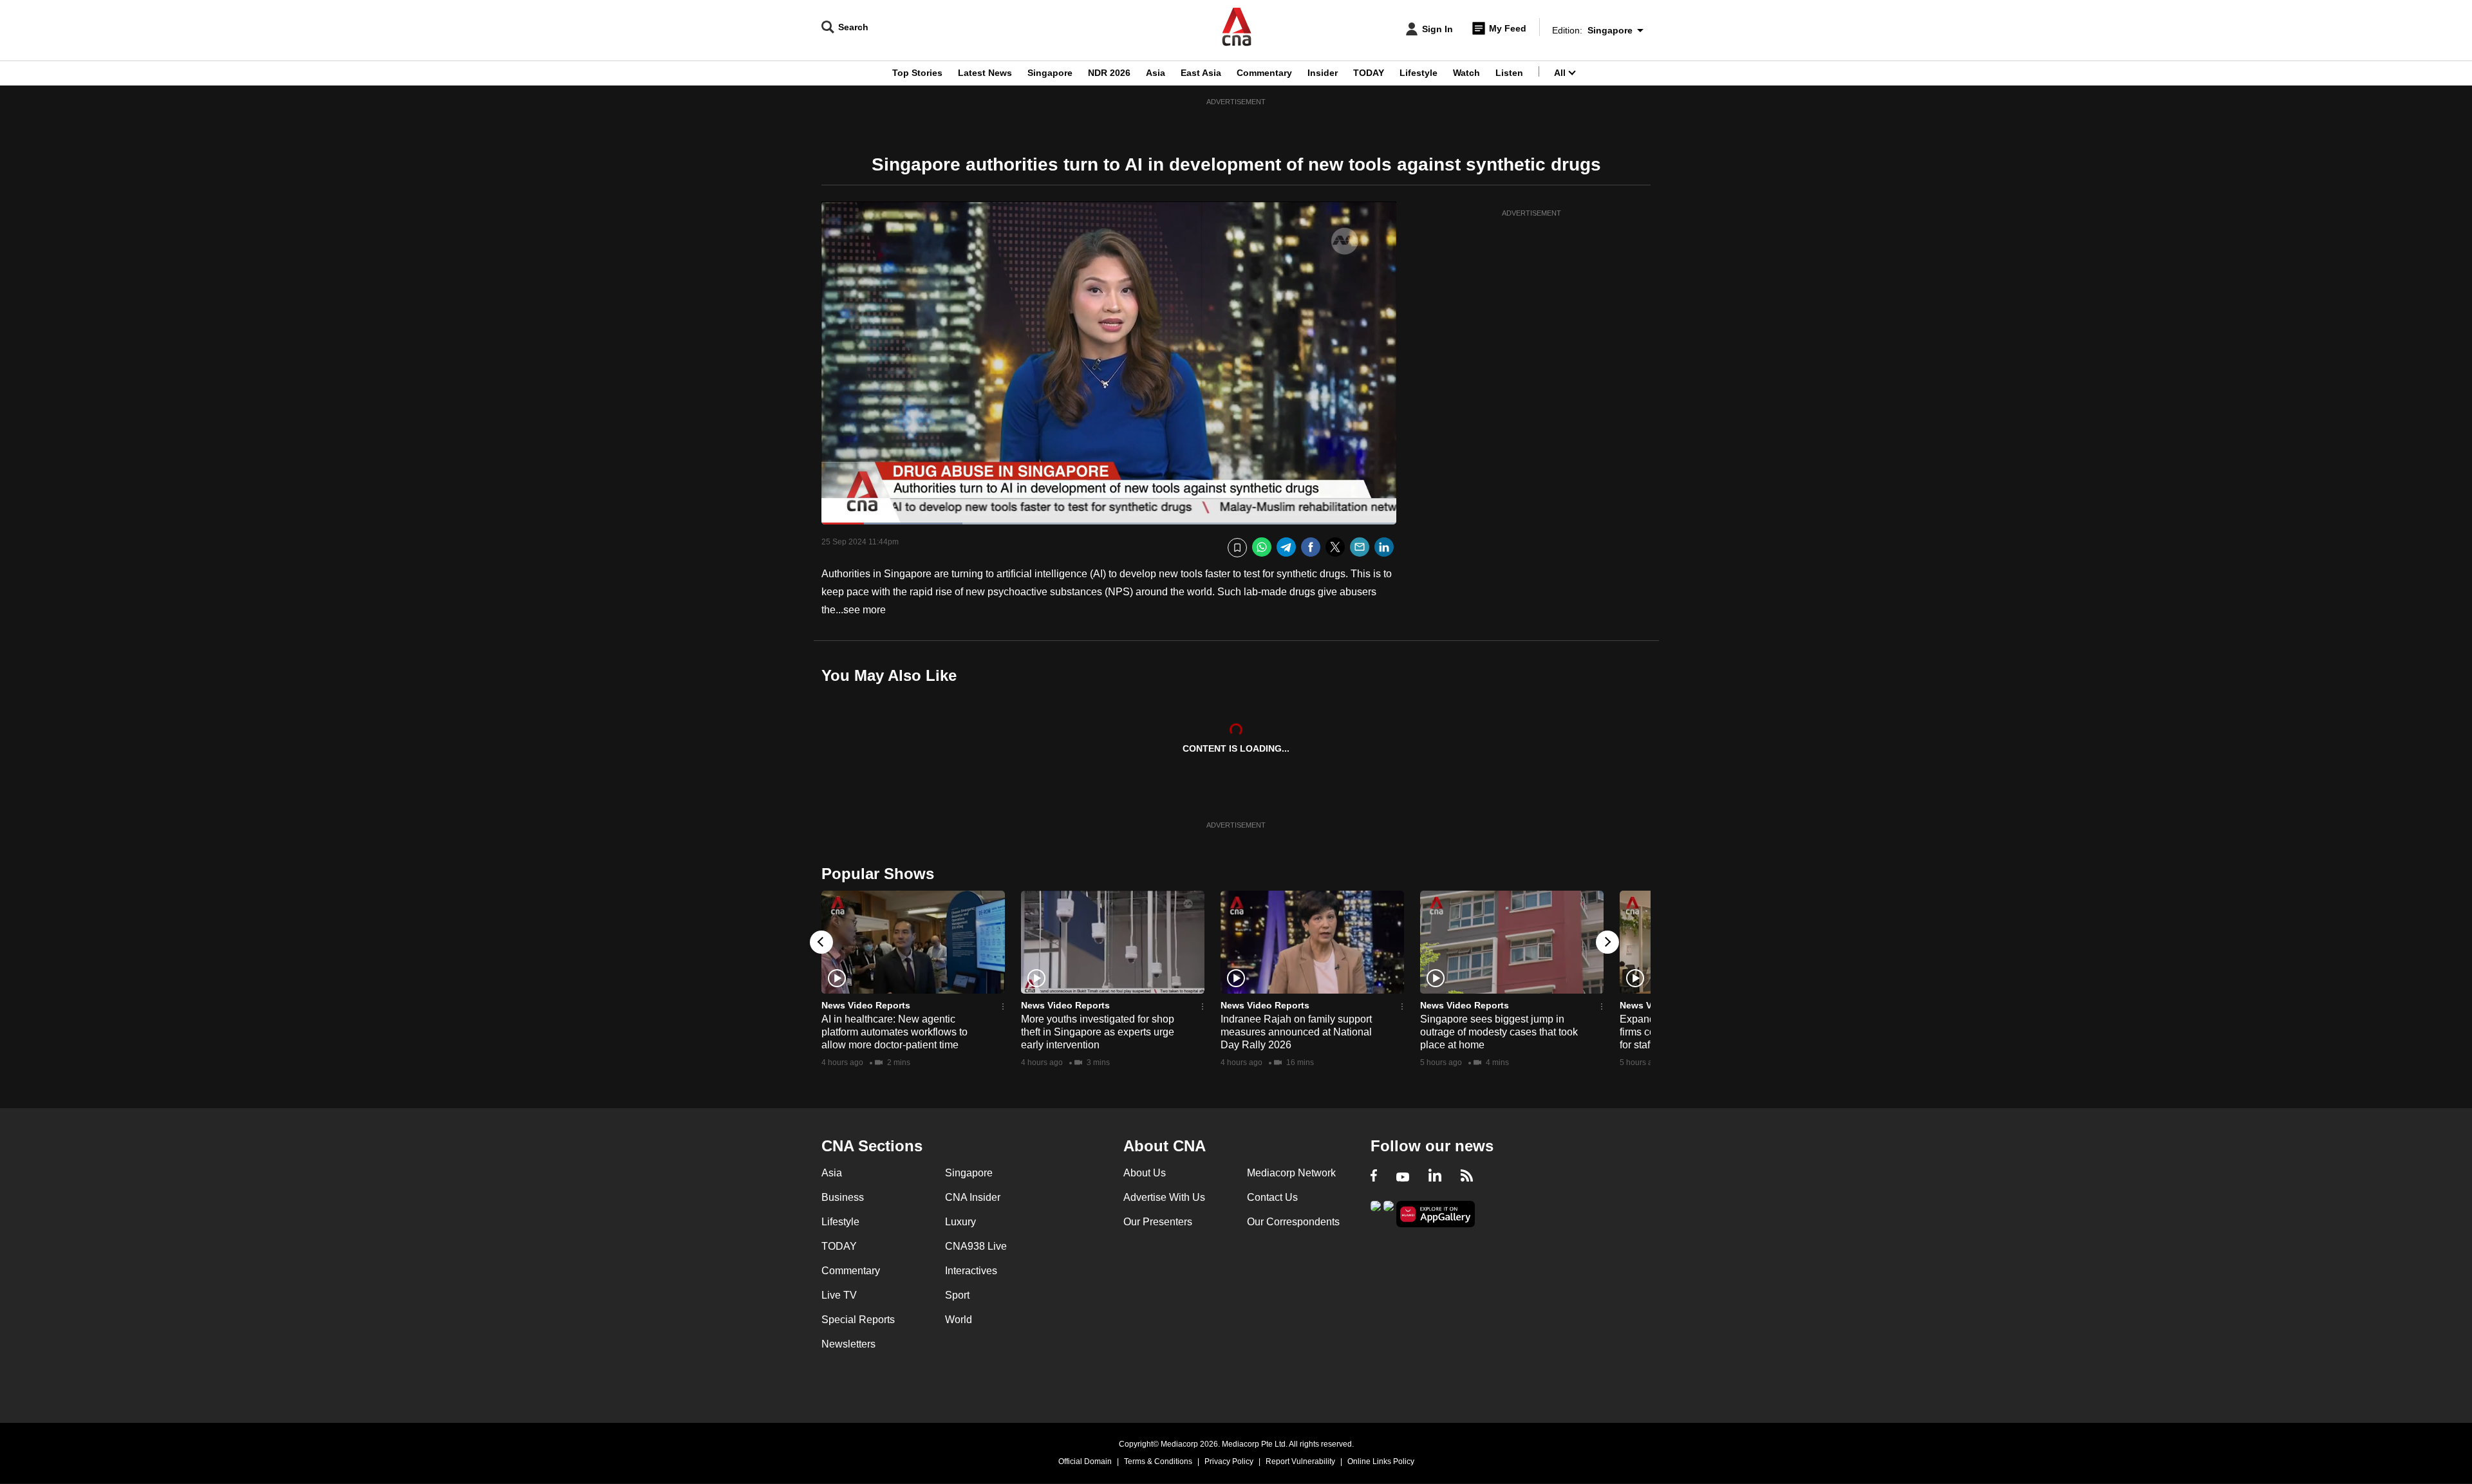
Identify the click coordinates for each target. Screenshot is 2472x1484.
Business (843, 1197)
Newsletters (848, 1344)
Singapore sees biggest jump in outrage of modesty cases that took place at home (1499, 1032)
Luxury (960, 1222)
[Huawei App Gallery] (1436, 1214)
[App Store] (1389, 1213)
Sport (957, 1295)
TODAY (1369, 73)
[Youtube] (1403, 1177)
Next (1607, 942)
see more (865, 610)
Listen (1509, 73)
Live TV (839, 1295)
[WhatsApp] (1262, 547)
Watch (1466, 73)
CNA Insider (973, 1197)
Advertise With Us (1164, 1197)
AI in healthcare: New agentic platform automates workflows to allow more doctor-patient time (894, 1032)
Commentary (1264, 73)
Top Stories (917, 73)
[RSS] (1467, 1177)
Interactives (971, 1271)
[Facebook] (1311, 547)
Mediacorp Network (1291, 1173)
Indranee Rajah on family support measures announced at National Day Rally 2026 (1296, 1032)
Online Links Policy (1381, 1461)
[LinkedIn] (1384, 547)
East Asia (1201, 73)
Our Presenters (1158, 1222)
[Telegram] (1286, 547)
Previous (821, 942)
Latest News (985, 73)
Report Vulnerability (1300, 1461)
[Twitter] (1335, 547)
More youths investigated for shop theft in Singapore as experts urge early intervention (1098, 1032)
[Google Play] (1376, 1213)
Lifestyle (1419, 73)
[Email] (1360, 547)
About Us (1145, 1173)
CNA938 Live (976, 1246)
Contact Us (1272, 1197)
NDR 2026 (1109, 73)
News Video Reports (866, 1005)
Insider (1323, 73)
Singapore (1050, 73)
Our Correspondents (1293, 1222)
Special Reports (858, 1320)
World (959, 1320)
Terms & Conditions (1158, 1461)
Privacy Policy (1229, 1461)
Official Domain (1085, 1461)
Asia (1156, 73)
